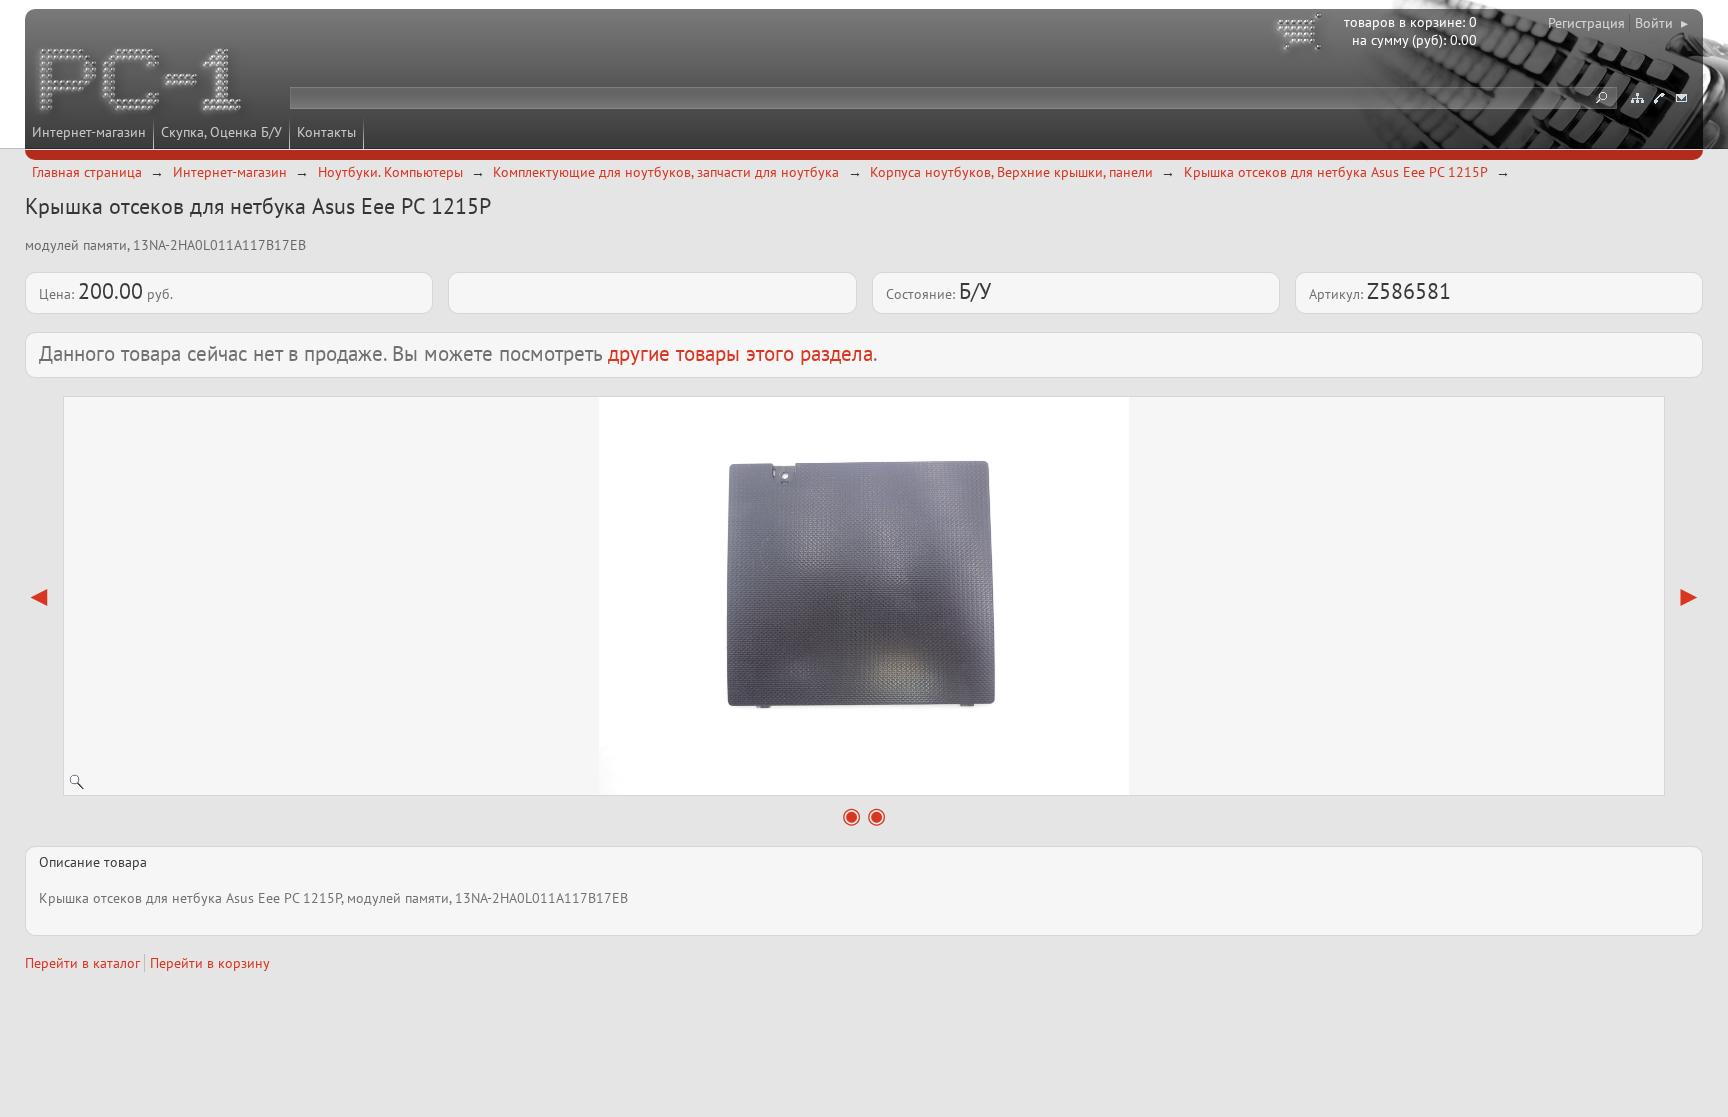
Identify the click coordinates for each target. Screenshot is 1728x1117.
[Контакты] (1659, 98)
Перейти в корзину (210, 963)
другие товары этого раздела (740, 353)
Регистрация (1586, 23)
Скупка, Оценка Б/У (221, 132)
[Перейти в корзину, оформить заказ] (1302, 35)
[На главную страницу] (142, 83)
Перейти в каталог (82, 963)
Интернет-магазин (89, 132)
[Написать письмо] (1681, 98)
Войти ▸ (1661, 23)
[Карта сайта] (1637, 98)
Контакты (326, 132)
